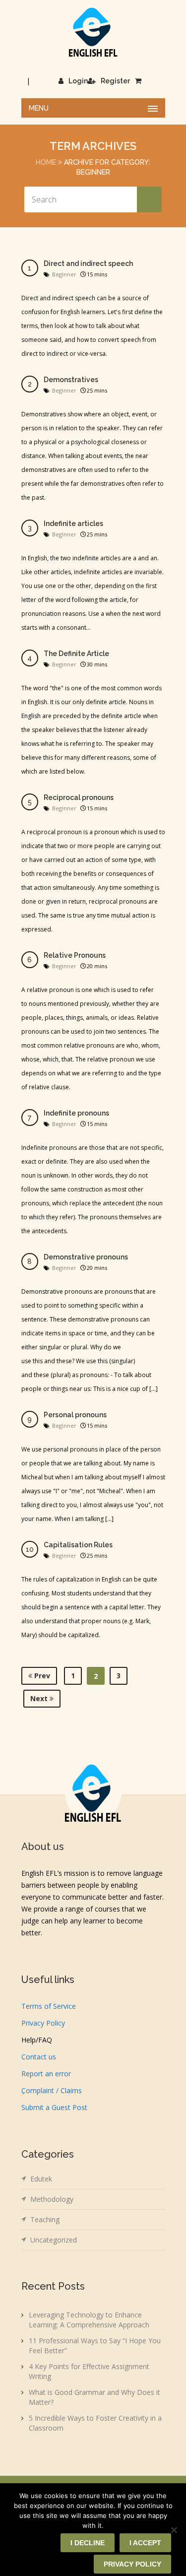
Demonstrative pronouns (86, 1257)
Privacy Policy (43, 2023)
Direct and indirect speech (88, 264)
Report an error (46, 2074)
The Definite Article (76, 654)
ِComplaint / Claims (52, 2090)
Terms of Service (49, 2006)
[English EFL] (93, 32)
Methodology (52, 2199)
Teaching (45, 2219)
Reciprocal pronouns (79, 797)
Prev (41, 1676)
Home (46, 162)
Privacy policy (132, 2564)
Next (40, 1698)
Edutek (41, 2179)
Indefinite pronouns (76, 1113)
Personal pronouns (75, 1415)
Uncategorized (54, 2240)
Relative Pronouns (75, 955)
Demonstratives (71, 380)
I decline (88, 2543)
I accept (145, 2543)
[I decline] (174, 2530)
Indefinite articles (73, 524)
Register (115, 81)
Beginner (64, 274)
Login (78, 81)
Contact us (39, 2057)
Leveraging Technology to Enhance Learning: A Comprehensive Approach (89, 2320)
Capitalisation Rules (78, 1545)
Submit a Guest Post (54, 2107)
